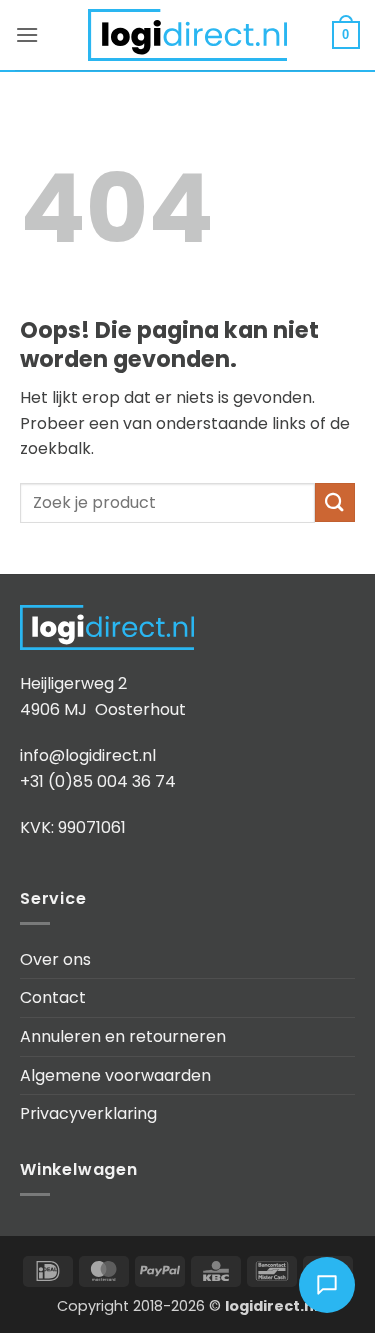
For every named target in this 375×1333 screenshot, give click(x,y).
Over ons (55, 959)
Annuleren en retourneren (123, 1036)
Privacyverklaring (88, 1113)
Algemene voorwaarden (115, 1075)
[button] (27, 34)
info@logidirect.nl (88, 755)
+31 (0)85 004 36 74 (98, 781)
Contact (53, 997)
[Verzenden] (335, 502)
